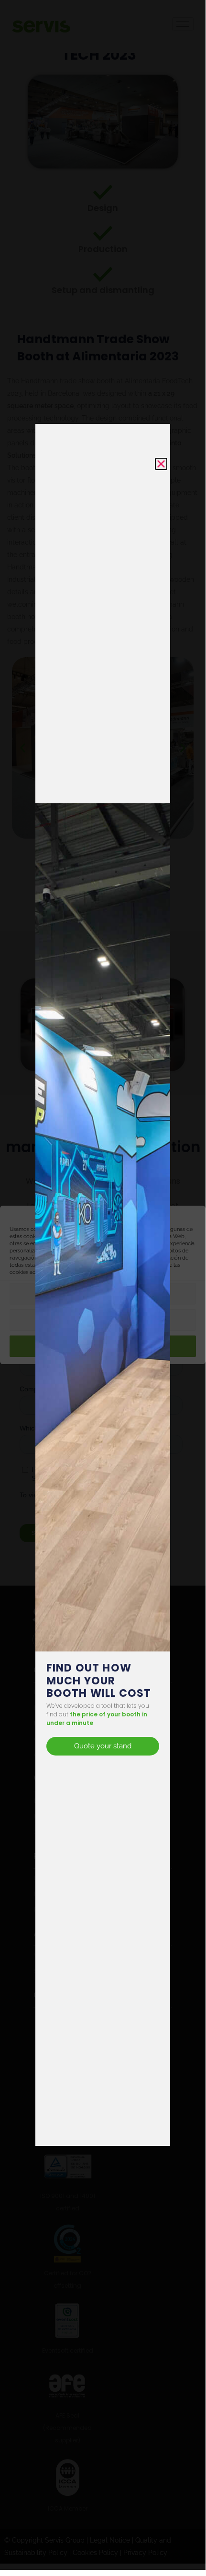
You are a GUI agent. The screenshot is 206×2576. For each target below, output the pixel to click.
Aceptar (108, 1347)
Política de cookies (95, 1272)
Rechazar (103, 1321)
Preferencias (103, 1294)
